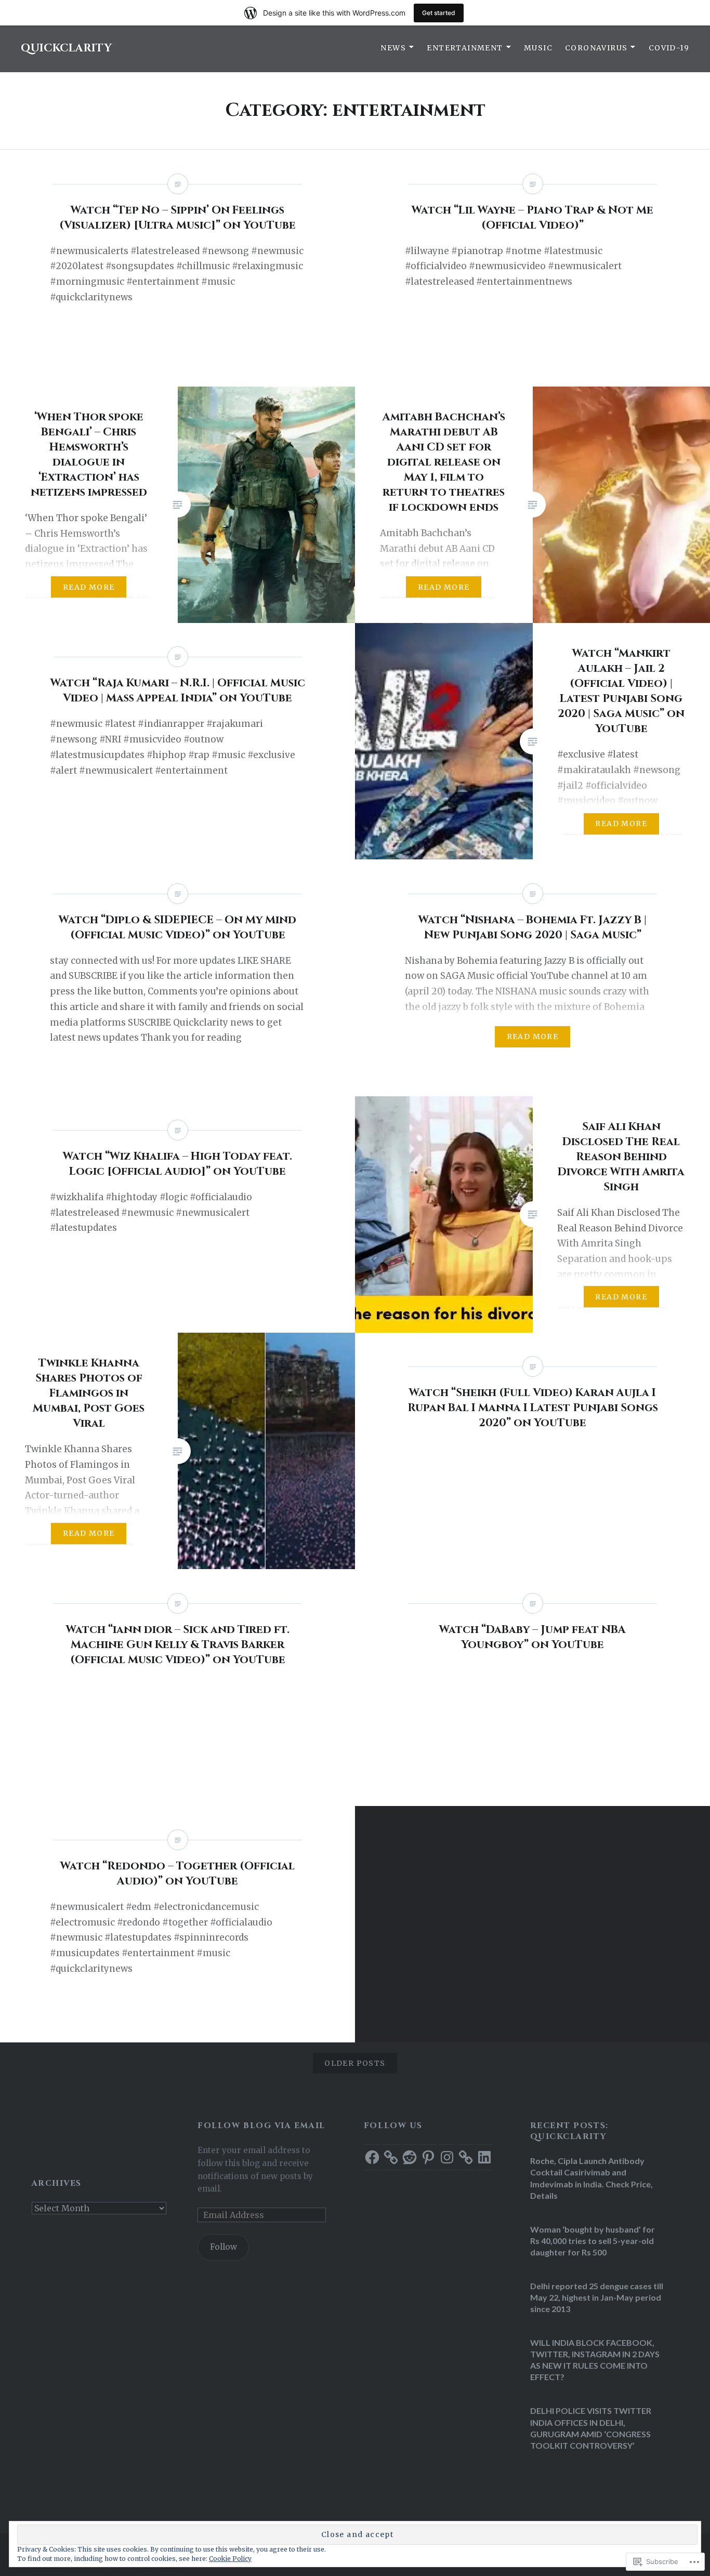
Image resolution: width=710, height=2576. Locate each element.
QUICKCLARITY (66, 48)
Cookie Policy (230, 2559)
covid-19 (669, 48)
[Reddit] (410, 2157)
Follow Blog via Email (261, 2126)
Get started (439, 13)
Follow (223, 2247)
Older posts (355, 2063)
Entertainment (465, 48)
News (393, 48)
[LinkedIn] (484, 2157)
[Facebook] (372, 2157)
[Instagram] (447, 2157)
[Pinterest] (428, 2157)
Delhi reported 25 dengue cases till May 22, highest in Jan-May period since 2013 (597, 2297)
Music (538, 48)
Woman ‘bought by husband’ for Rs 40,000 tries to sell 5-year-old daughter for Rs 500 (593, 2241)
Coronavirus (596, 48)
